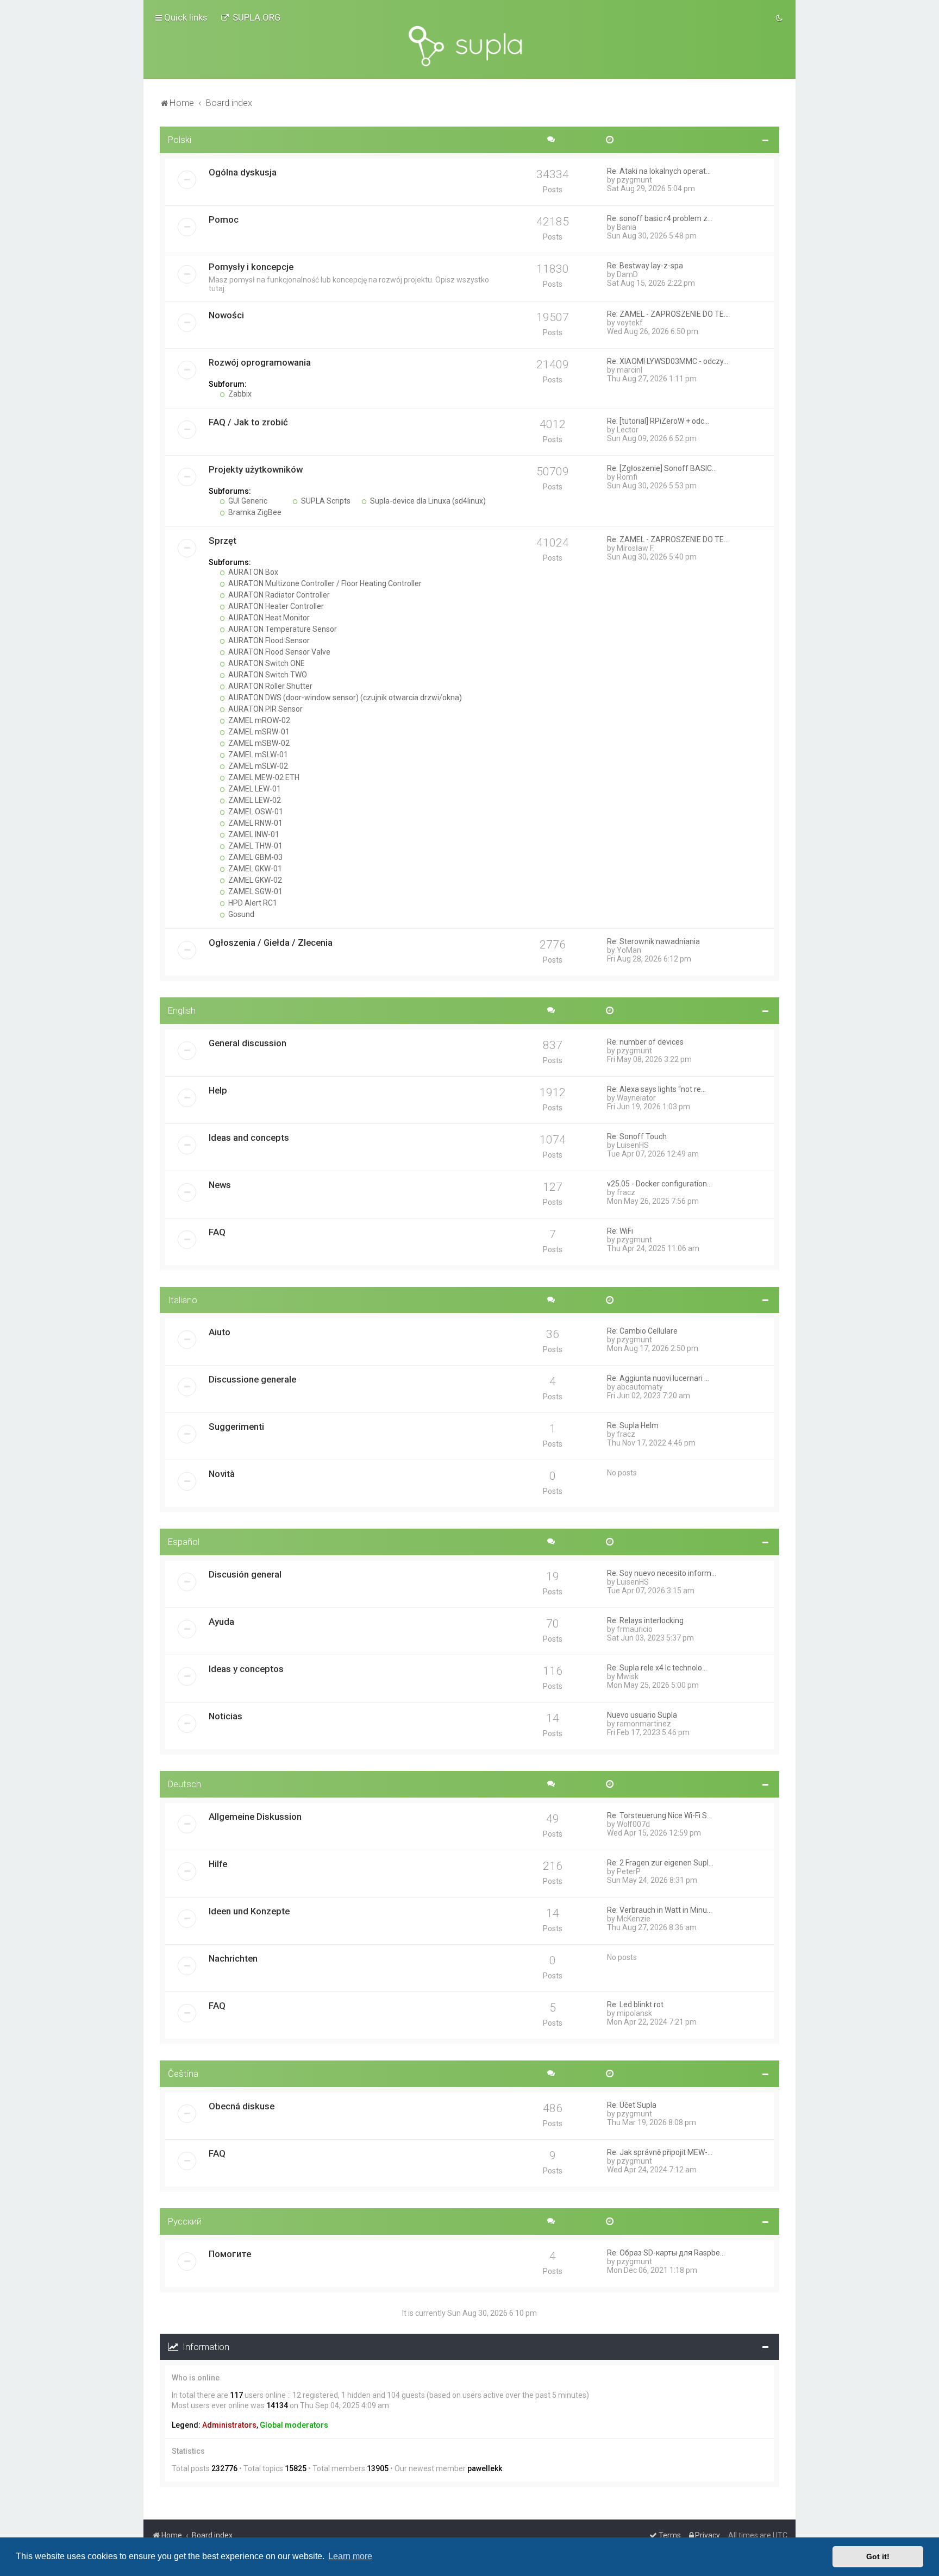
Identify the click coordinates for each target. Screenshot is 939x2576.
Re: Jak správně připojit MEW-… (660, 2152)
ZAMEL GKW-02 (254, 880)
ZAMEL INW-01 (253, 834)
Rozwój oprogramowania (260, 362)
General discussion (248, 1043)
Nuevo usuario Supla (642, 1715)
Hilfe (218, 1864)
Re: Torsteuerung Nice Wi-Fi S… (659, 1815)
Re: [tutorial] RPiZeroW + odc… (658, 421)
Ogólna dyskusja (243, 172)
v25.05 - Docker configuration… (659, 1184)
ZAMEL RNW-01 (255, 823)
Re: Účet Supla (632, 2105)
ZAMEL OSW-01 (255, 812)
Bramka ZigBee (254, 512)
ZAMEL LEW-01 (254, 789)
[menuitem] (251, 17)
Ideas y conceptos (246, 1669)
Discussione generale (252, 1379)
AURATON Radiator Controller (278, 595)
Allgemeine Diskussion (255, 1817)
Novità (222, 1474)
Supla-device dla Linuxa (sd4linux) (427, 501)
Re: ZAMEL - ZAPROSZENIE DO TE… (668, 314)
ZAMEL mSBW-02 (258, 743)
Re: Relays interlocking (645, 1620)
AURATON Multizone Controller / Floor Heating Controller (324, 583)
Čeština (183, 2074)
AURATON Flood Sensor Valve (278, 652)
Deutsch (184, 1784)
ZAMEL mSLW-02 (257, 766)
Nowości (226, 315)
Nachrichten (233, 1958)
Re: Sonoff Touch (637, 1136)
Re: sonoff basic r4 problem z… (660, 218)
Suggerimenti (236, 1427)
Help (218, 1090)
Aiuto (220, 1332)
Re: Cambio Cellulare (642, 1331)
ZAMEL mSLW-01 (257, 755)
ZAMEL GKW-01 (254, 869)
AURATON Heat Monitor (268, 618)
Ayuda (221, 1622)
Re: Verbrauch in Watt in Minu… (659, 1910)
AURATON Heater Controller (275, 606)
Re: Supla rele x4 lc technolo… (657, 1668)
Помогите (230, 2254)
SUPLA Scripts (325, 501)
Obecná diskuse (242, 2106)
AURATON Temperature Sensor (282, 629)
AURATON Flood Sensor (268, 640)
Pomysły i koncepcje (251, 267)
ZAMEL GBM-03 (255, 857)
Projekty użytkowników (256, 469)
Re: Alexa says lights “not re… (656, 1089)
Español (184, 1542)
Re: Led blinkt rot (635, 2005)
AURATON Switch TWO (267, 675)
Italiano (183, 1300)
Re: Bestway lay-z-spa (645, 266)
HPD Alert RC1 (252, 903)
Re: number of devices (645, 1042)
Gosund (240, 914)
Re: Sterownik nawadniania (653, 941)
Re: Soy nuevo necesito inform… (662, 1573)
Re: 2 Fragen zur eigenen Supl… (660, 1863)
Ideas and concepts (249, 1138)
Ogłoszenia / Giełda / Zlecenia (271, 943)
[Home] (469, 46)
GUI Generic (247, 501)
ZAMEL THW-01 (255, 846)
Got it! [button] (878, 2556)
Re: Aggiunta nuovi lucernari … (658, 1378)
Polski (180, 140)
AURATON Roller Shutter (270, 686)
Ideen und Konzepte (249, 1911)
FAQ (217, 1232)
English (182, 1010)
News (220, 1185)
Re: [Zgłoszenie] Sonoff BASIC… (662, 468)
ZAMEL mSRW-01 (258, 732)
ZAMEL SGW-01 (255, 891)
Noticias (226, 1716)
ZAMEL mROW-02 (258, 720)
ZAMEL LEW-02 (254, 800)
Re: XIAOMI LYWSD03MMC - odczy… (668, 361)
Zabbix (239, 394)
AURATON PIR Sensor (265, 709)
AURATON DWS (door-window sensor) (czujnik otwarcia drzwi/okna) (344, 698)
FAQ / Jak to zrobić (248, 422)
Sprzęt (223, 541)
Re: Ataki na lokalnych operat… (659, 171)
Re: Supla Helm (633, 1425)
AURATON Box (252, 572)
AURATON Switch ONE (266, 663)
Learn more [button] (350, 2556)
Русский (185, 2221)
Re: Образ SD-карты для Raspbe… (666, 2253)
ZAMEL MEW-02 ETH (263, 777)
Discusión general (245, 1574)
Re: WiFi (620, 1231)
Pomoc (224, 219)
